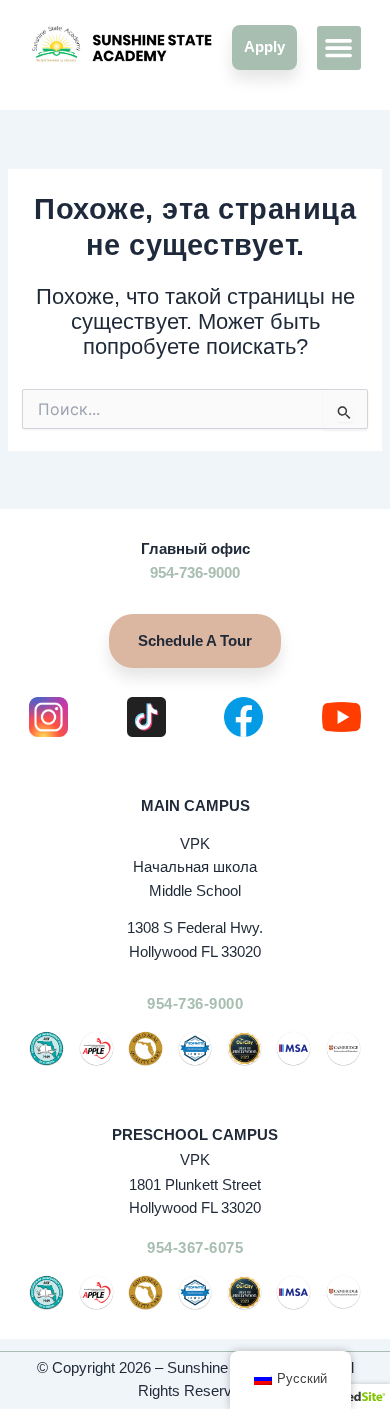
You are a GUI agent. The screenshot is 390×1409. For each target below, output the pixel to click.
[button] (339, 48)
